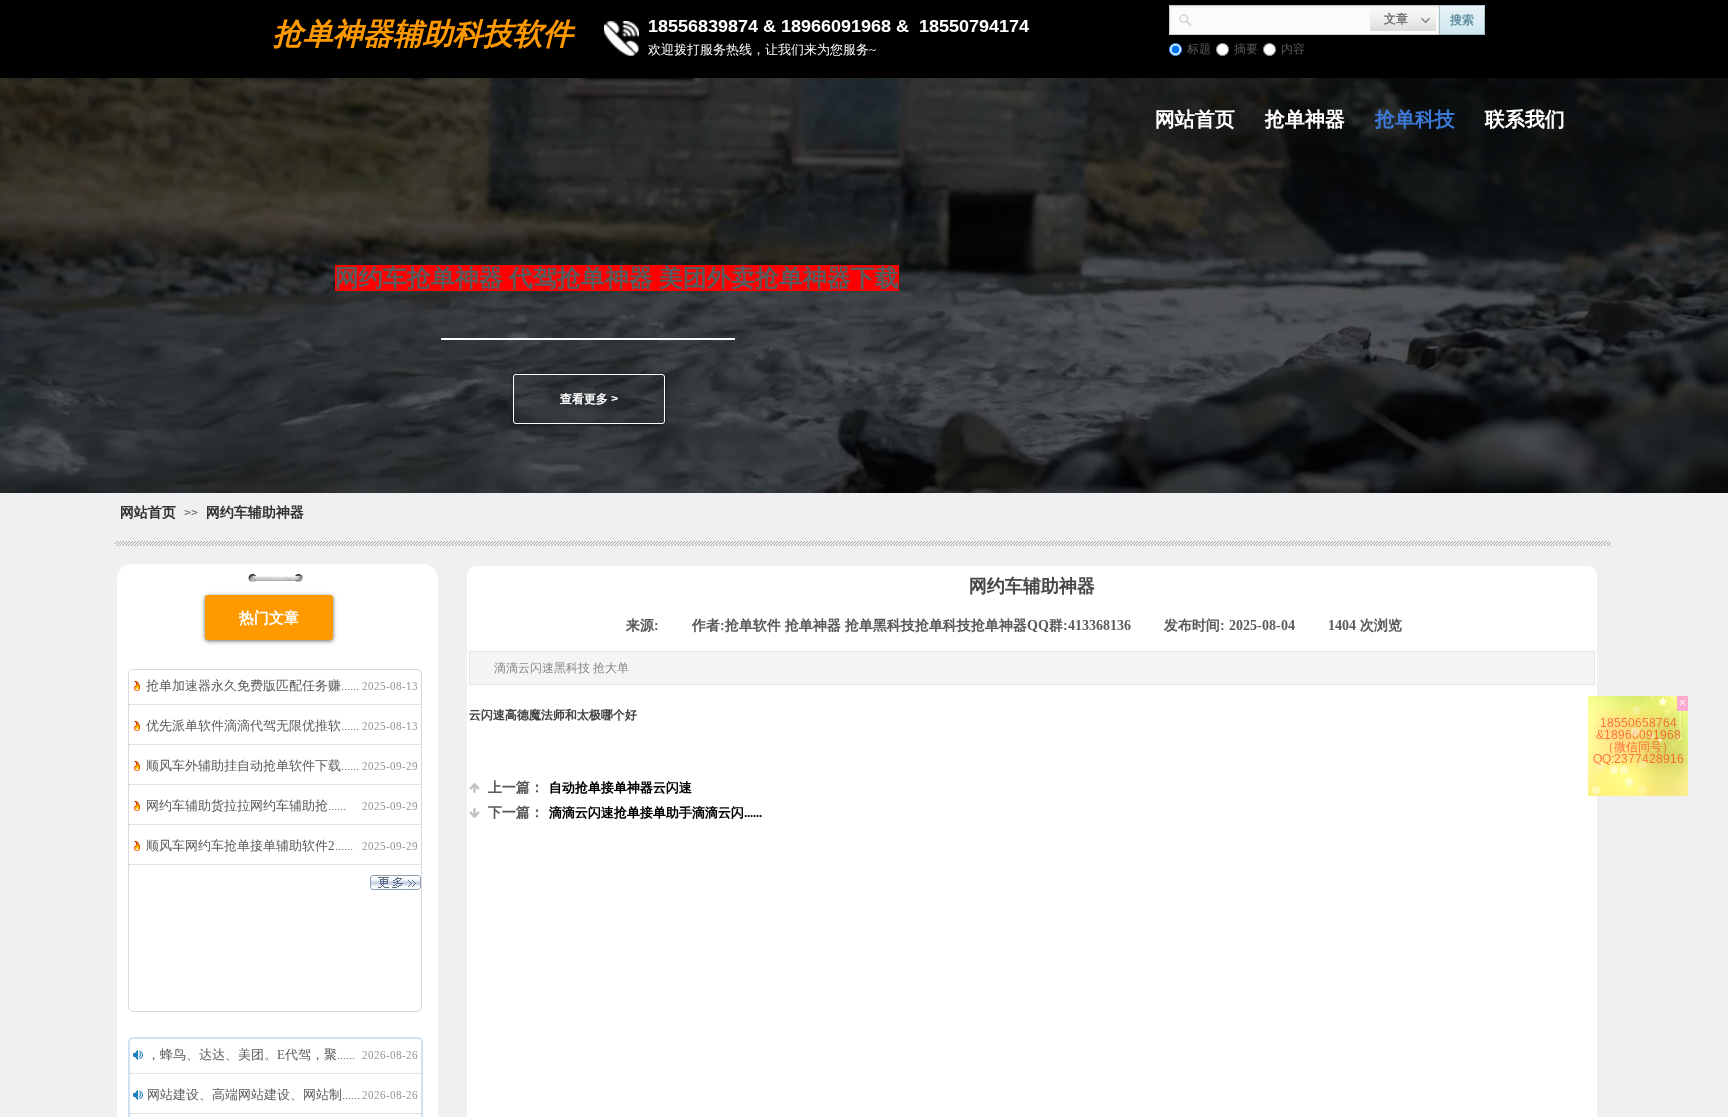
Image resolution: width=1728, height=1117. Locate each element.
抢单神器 (1305, 119)
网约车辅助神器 (255, 512)
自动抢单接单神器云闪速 (590, 787)
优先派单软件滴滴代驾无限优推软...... (252, 725)
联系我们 (1525, 119)
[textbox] (1281, 18)
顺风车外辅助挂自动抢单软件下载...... (252, 765)
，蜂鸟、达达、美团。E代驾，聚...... (251, 1054)
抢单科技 (1415, 119)
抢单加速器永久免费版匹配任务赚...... (252, 685)
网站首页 (1195, 119)
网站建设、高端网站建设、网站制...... (253, 1094)
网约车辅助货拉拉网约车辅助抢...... (246, 805)
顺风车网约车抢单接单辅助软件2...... (249, 845)
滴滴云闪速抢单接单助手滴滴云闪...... (625, 812)
